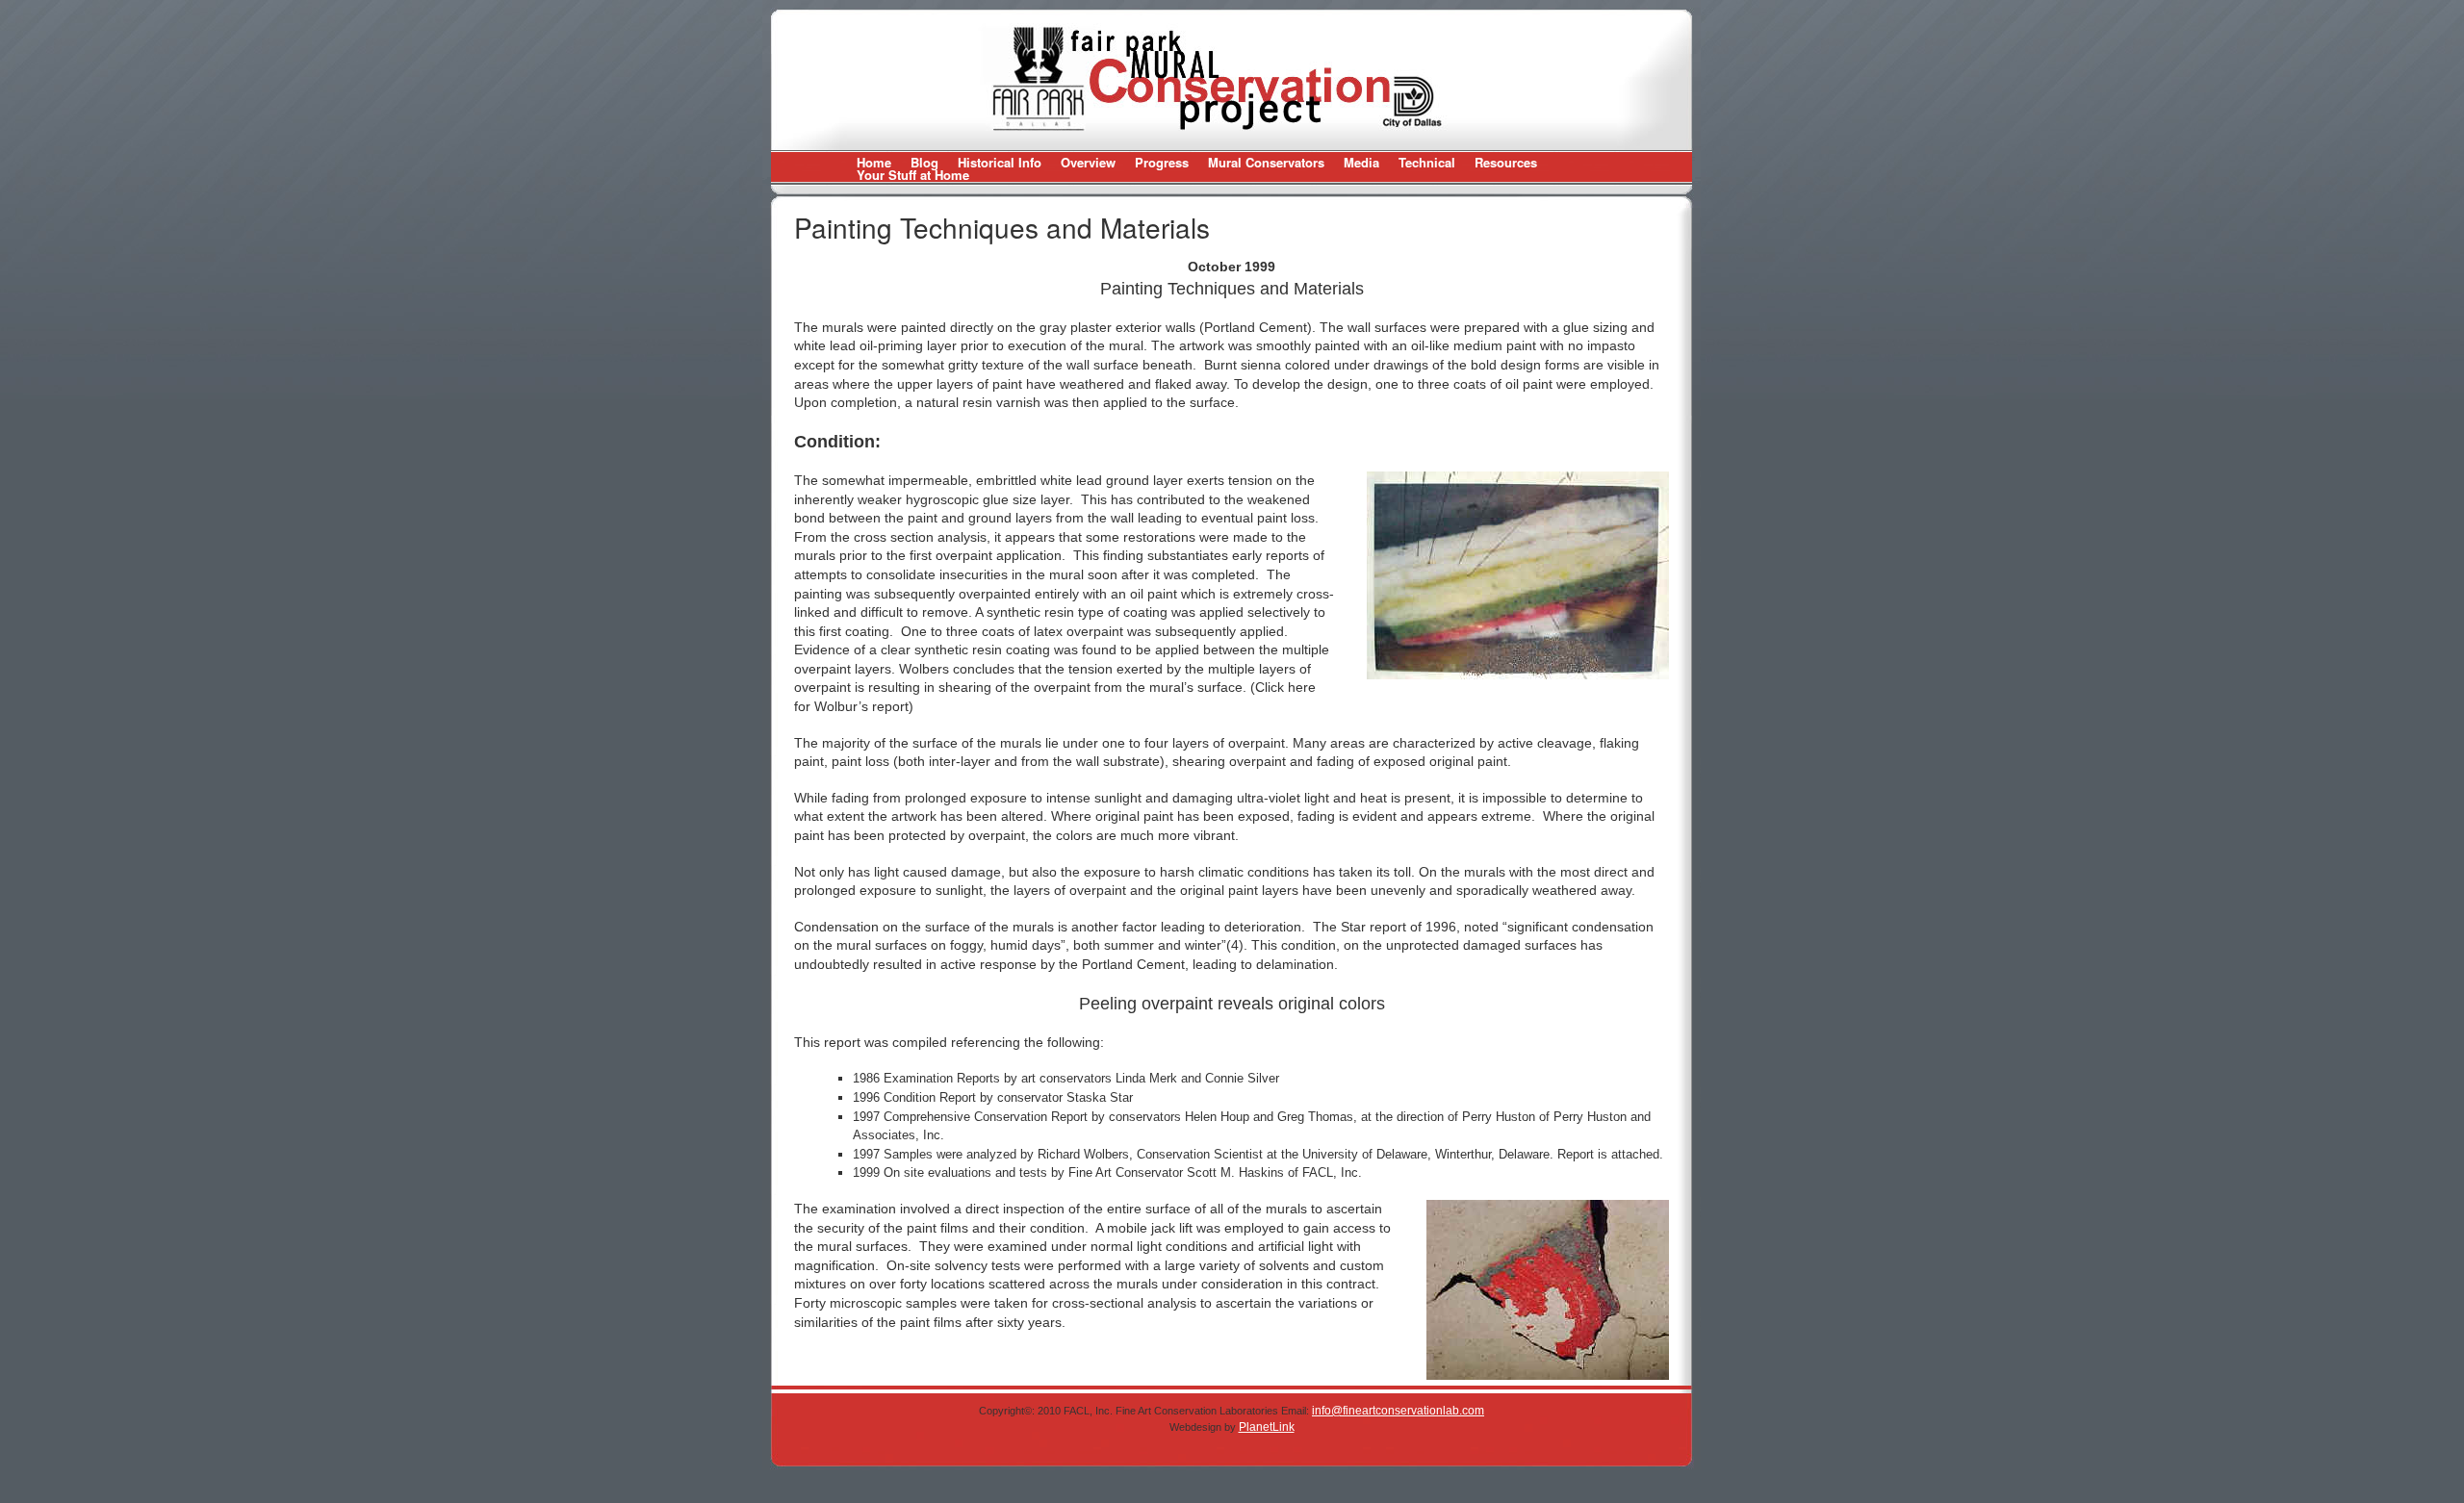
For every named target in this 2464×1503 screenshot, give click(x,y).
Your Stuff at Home (913, 175)
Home (874, 162)
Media (1361, 162)
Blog (924, 162)
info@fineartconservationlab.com (1398, 1411)
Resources (1506, 162)
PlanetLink (1267, 1427)
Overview (1088, 162)
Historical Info (1000, 162)
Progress (1162, 162)
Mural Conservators (1266, 162)
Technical (1427, 162)
